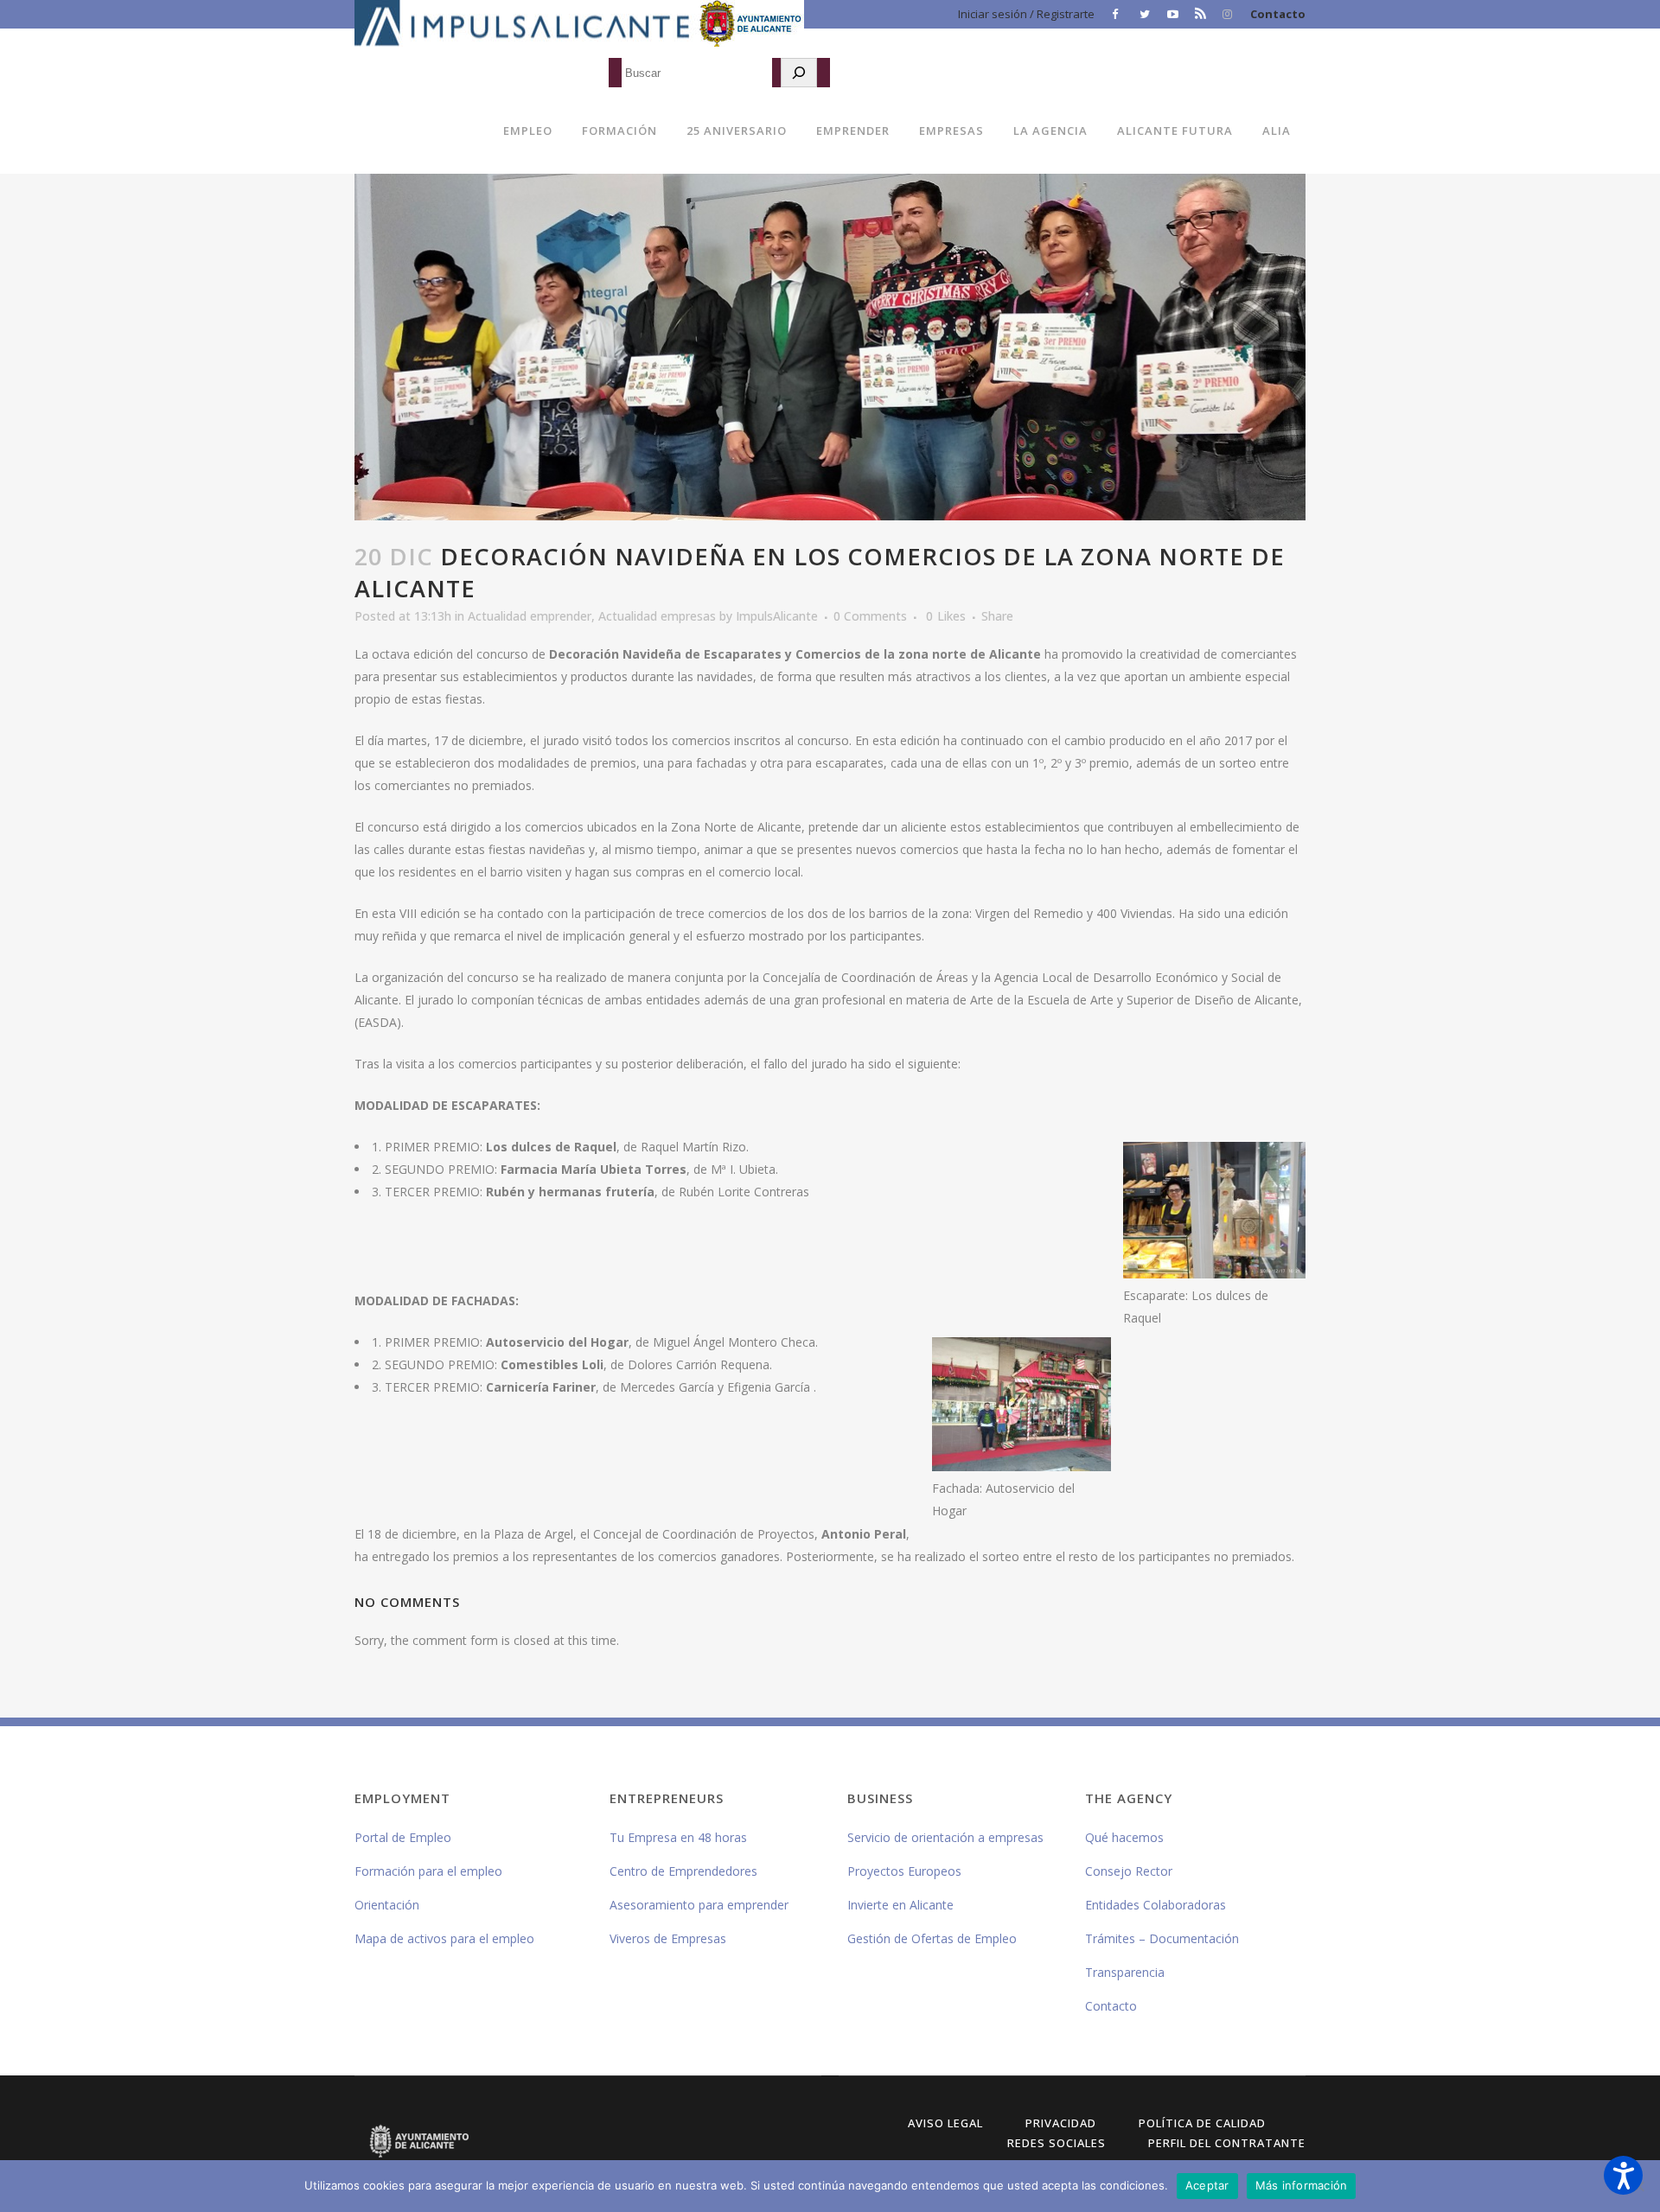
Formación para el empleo (428, 1871)
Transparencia (1125, 1972)
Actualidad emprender (530, 616)
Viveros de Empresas (668, 1938)
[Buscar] (799, 73)
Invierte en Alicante (900, 1905)
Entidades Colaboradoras (1156, 1905)
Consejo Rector (1129, 1871)
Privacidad (1061, 2123)
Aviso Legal (945, 2123)
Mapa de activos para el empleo (444, 1938)
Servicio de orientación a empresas (945, 1837)
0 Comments (870, 616)
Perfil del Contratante (1227, 2143)
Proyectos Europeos (904, 1871)
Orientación (387, 1905)
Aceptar (1207, 2185)
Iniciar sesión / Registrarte (1026, 14)
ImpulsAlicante (777, 616)
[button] (1623, 2175)
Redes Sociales (1057, 2143)
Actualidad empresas (657, 616)
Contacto (1278, 14)
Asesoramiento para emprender (699, 1905)
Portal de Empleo (403, 1837)
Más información (1302, 2185)
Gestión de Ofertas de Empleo (932, 1938)
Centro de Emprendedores (683, 1871)
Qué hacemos (1124, 1837)
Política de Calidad (1202, 2123)
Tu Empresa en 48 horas (678, 1837)
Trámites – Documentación (1162, 1938)
